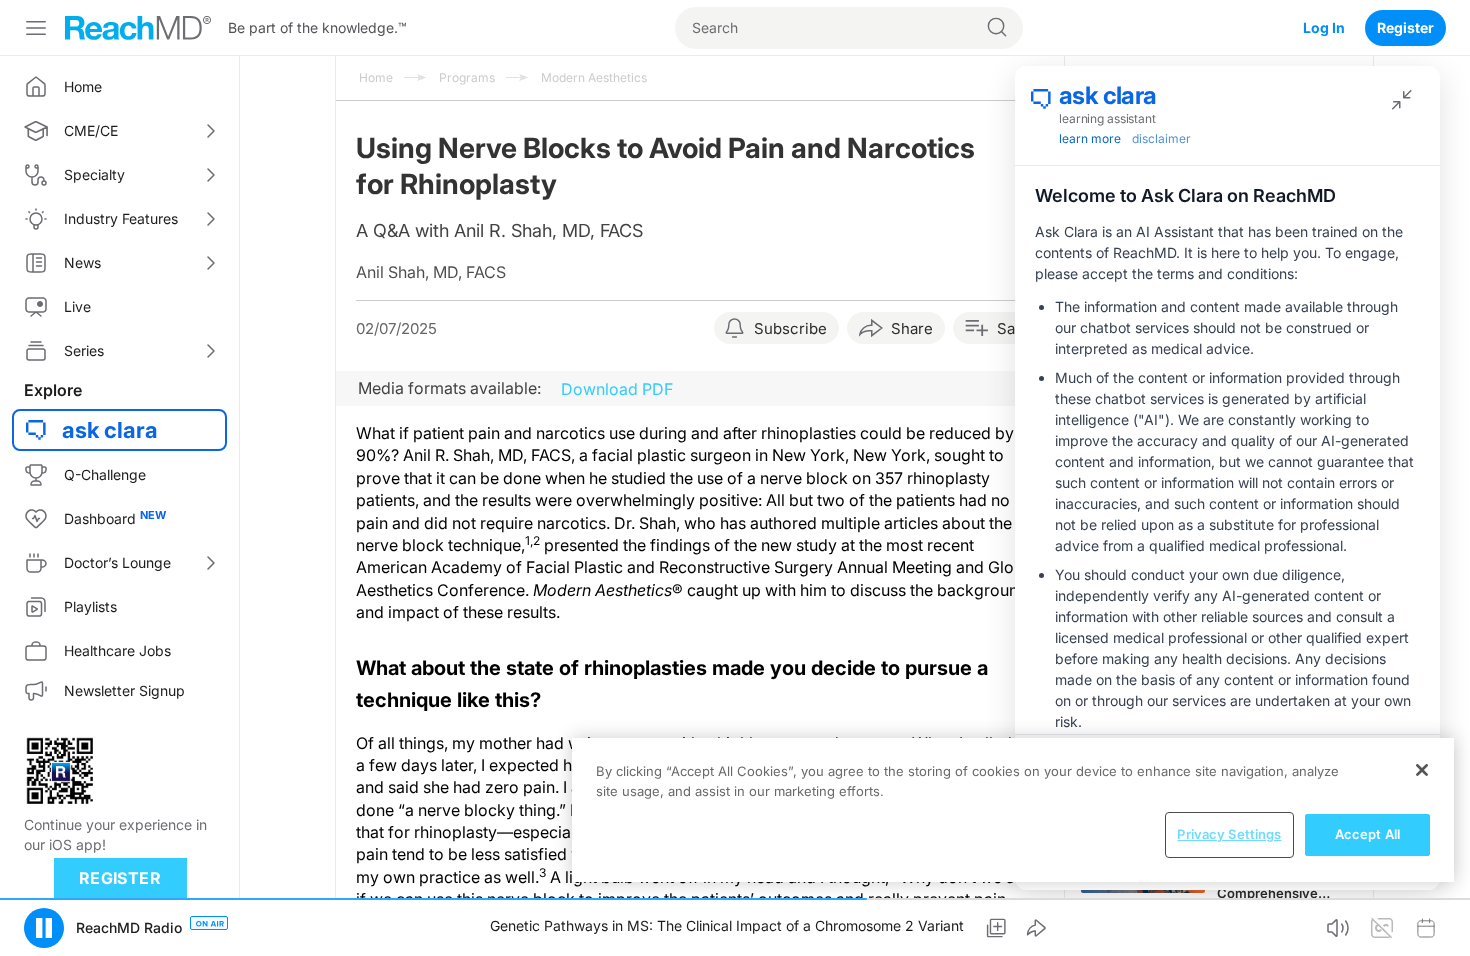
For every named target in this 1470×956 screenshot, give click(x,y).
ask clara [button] (110, 430)
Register (1405, 27)
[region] (1013, 810)
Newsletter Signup (124, 690)
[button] (44, 928)
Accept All (1367, 834)
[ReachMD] (138, 28)
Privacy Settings (1229, 834)
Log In (1324, 27)
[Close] (1422, 770)
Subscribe (790, 328)
